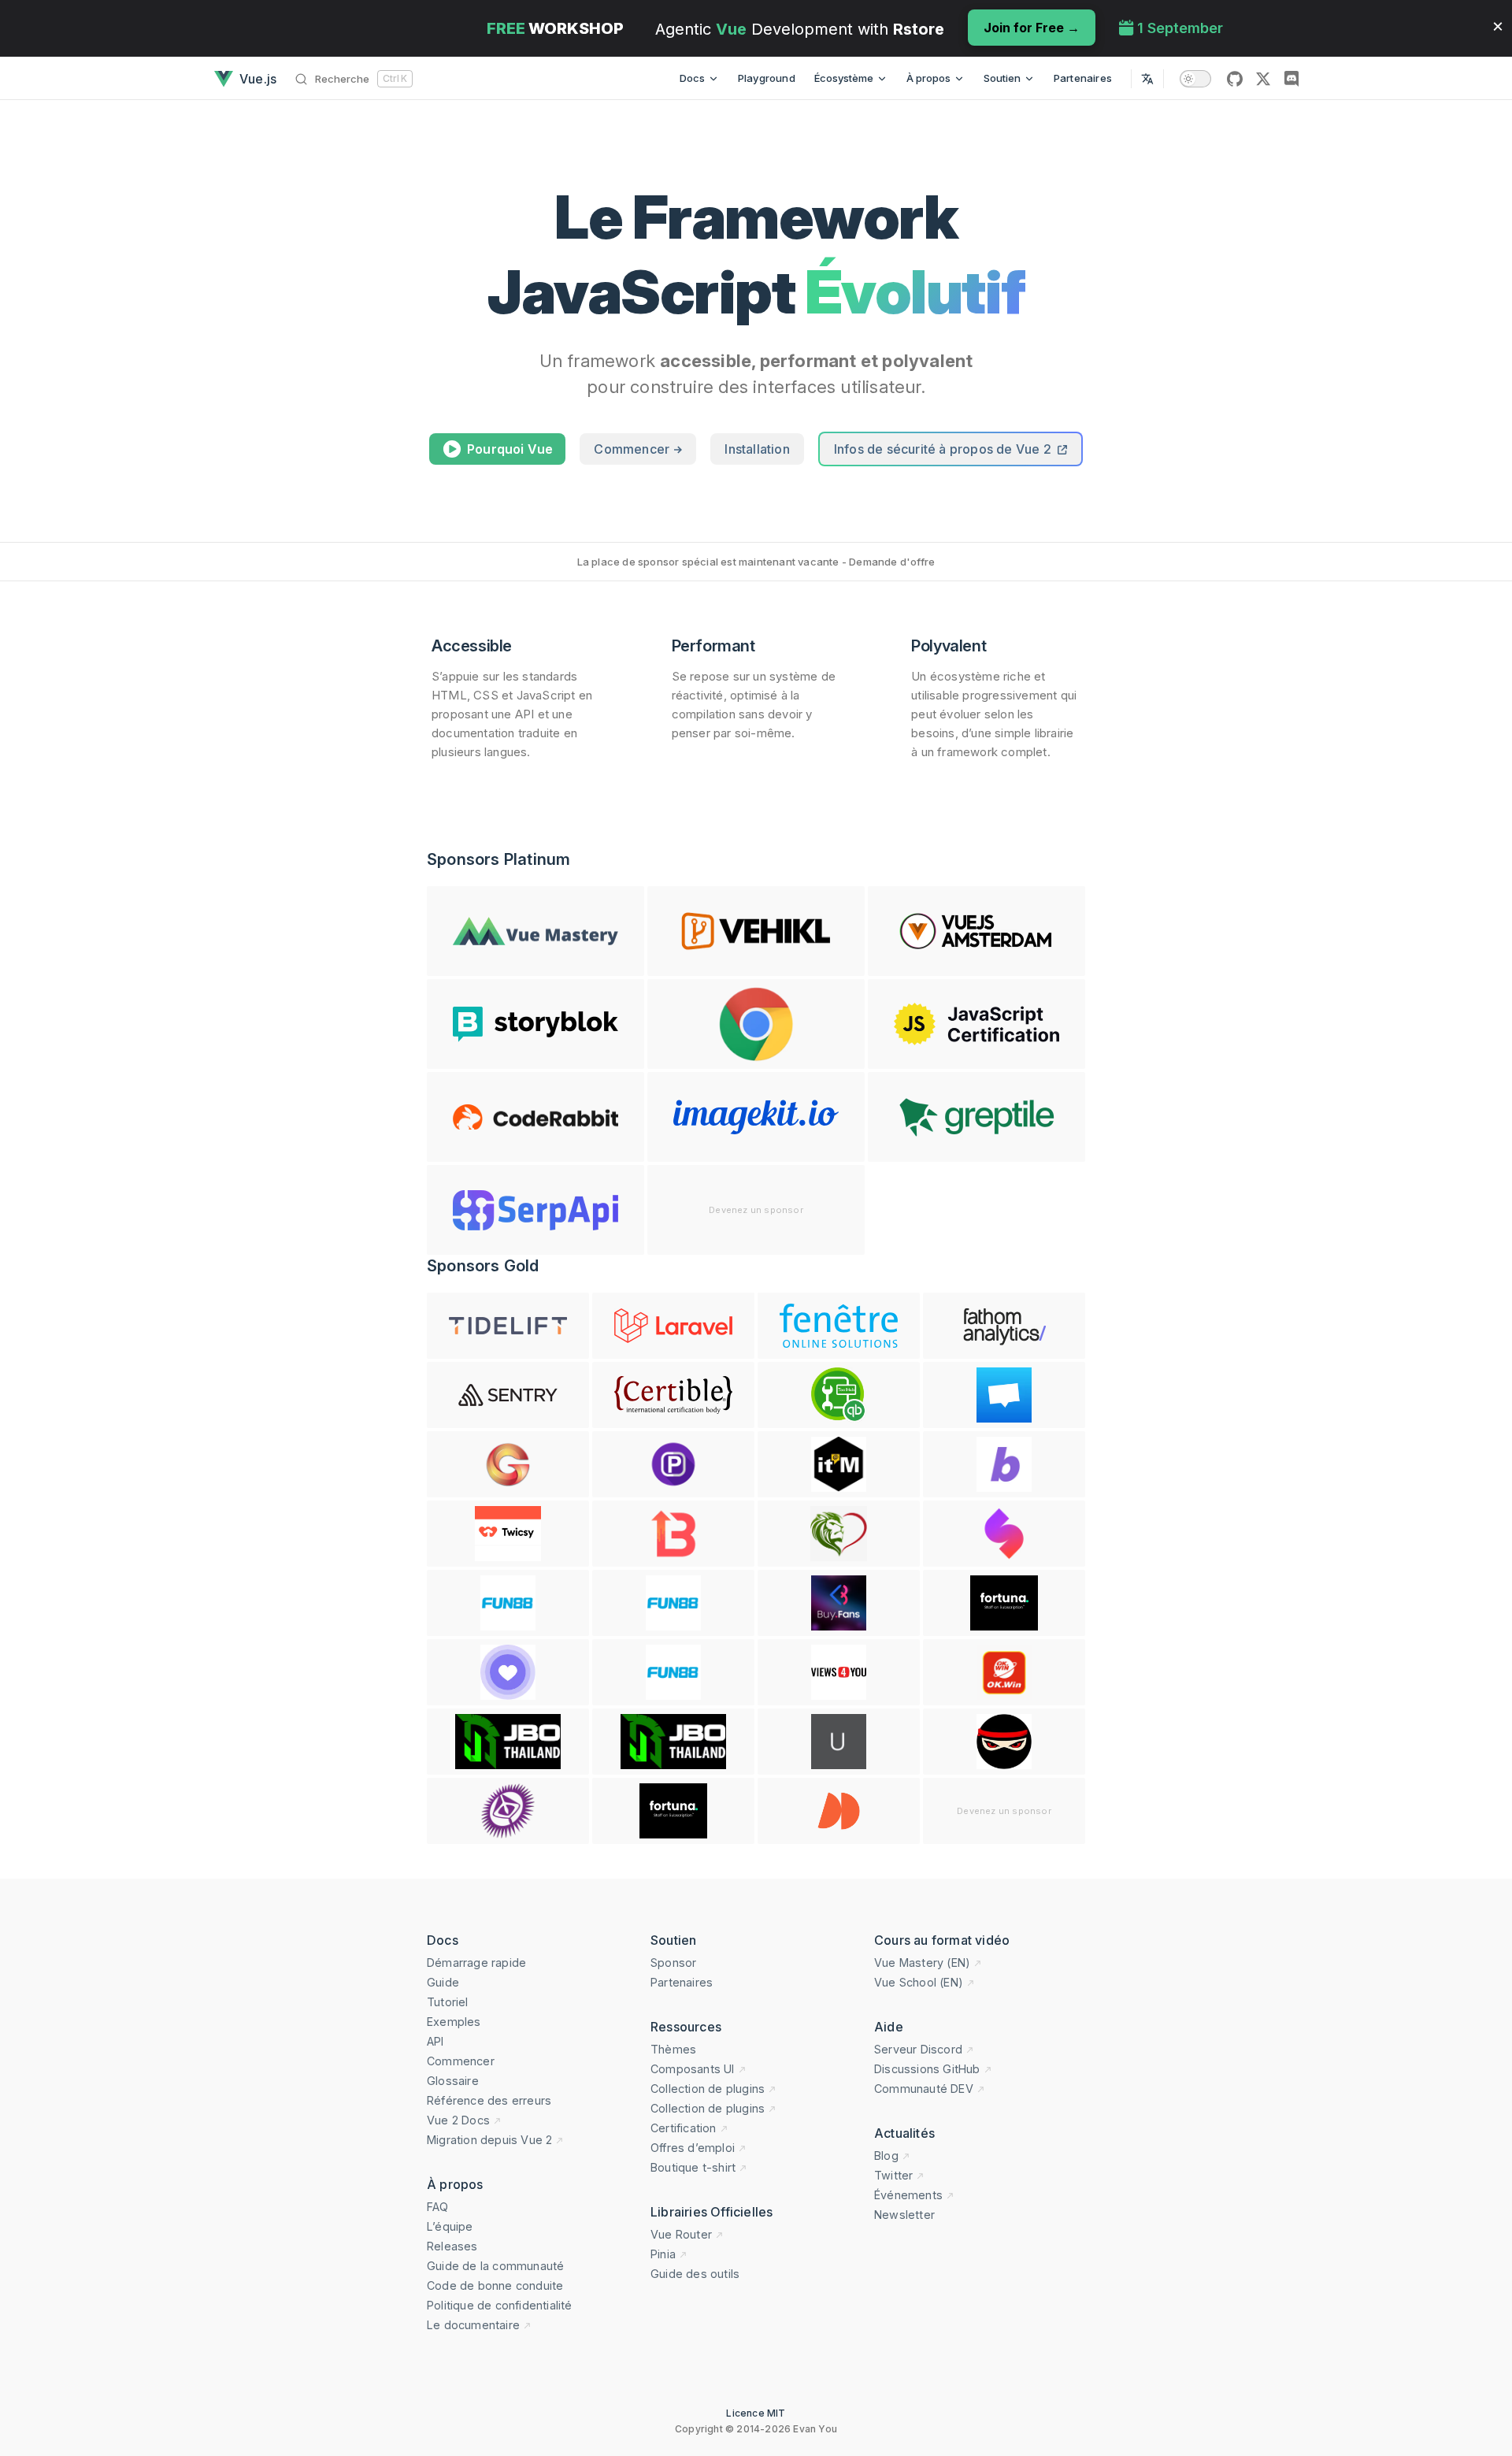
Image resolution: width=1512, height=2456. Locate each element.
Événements (908, 2195)
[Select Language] (1147, 78)
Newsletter (904, 2215)
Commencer (633, 449)
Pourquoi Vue (510, 449)
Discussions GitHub (927, 2069)
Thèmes (673, 2049)
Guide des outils (695, 2274)
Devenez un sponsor (756, 1210)
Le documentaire (473, 2325)
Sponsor (673, 1963)
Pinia (663, 2254)
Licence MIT (756, 2413)
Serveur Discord (918, 2049)
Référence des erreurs (489, 2100)
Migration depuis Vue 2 (489, 2140)
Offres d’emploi (693, 2148)
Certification (684, 2128)
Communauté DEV (924, 2089)
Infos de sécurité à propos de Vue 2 (944, 449)
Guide (443, 1982)
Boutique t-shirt (693, 2167)
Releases (452, 2246)
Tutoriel (448, 2002)
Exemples (454, 2022)
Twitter (893, 2175)
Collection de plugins (708, 2089)
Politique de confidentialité (500, 2305)
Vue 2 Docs (458, 2120)
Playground (767, 78)
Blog (886, 2155)
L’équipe (450, 2226)
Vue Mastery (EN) (922, 1963)
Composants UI (693, 2069)
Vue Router (681, 2234)
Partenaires (1083, 78)
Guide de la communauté (495, 2266)
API (435, 2041)
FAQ (438, 2207)
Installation (757, 449)
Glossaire (453, 2081)
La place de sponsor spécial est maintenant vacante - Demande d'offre (756, 562)
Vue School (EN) (919, 1982)
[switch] (1195, 79)
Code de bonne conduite (495, 2285)
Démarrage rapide (476, 1963)
